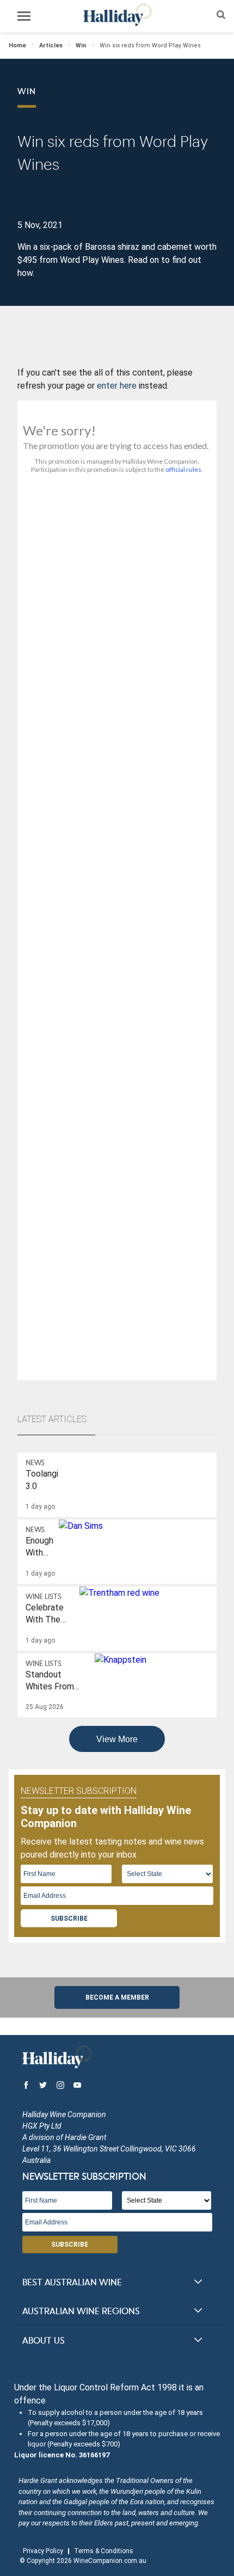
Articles (51, 45)
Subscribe (69, 1919)
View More (117, 1739)
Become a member (117, 1997)
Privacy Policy (43, 2551)
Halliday (117, 15)
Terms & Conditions (104, 2551)
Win (81, 45)
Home (17, 45)
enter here (117, 386)
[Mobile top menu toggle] (24, 18)
